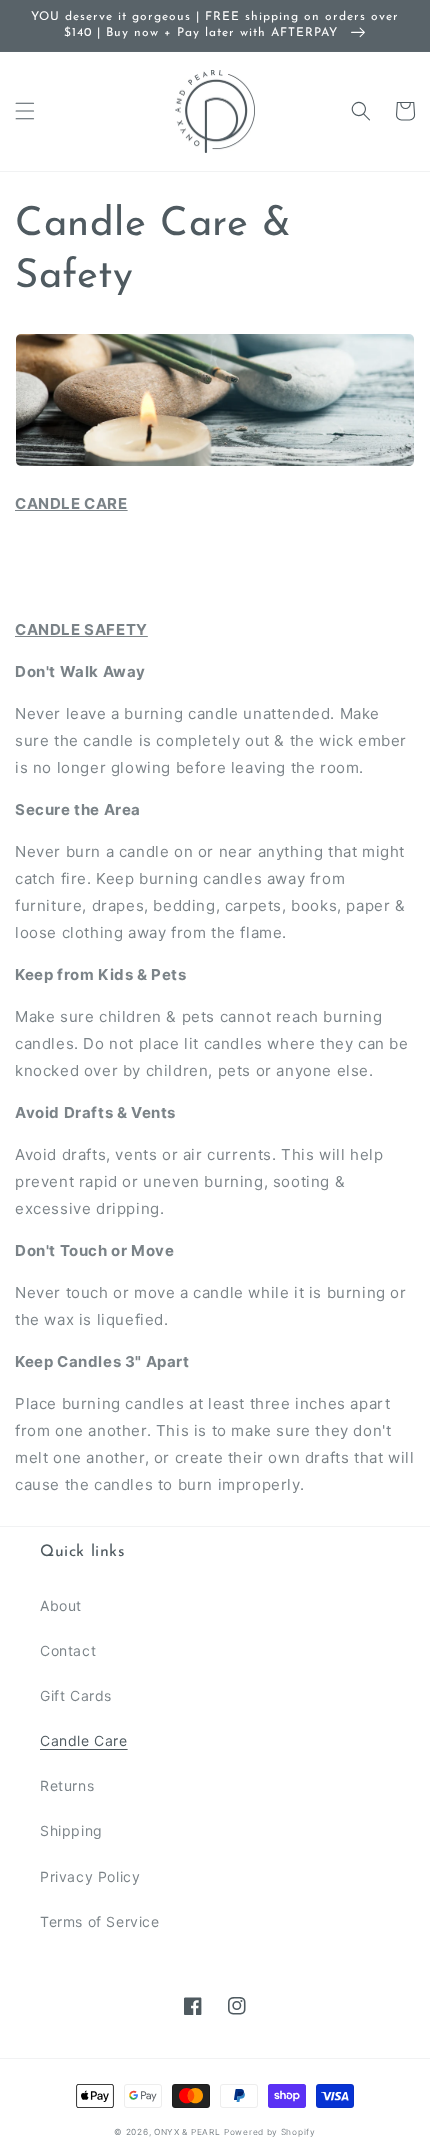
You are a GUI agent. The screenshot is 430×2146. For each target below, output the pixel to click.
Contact (68, 1650)
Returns (67, 1785)
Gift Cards (76, 1695)
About (61, 1605)
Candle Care (84, 1740)
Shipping (71, 1830)
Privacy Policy (90, 1876)
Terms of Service (100, 1921)
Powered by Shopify (270, 2132)
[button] (25, 111)
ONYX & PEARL (187, 2132)
